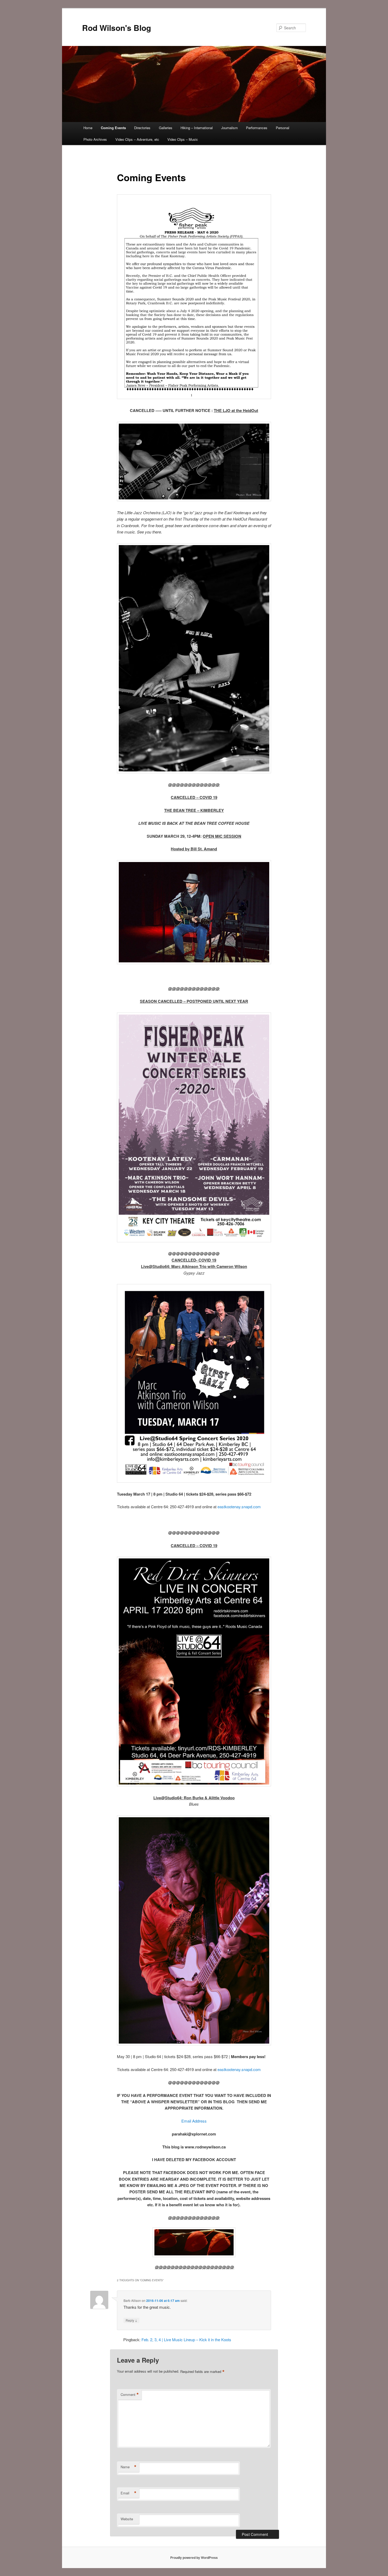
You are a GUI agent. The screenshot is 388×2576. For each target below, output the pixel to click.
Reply (131, 2320)
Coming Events (113, 128)
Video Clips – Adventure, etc (137, 139)
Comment (130, 2395)
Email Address (194, 2121)
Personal (283, 128)
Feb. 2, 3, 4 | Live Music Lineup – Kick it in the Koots (186, 2340)
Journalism (230, 128)
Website (127, 2519)
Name (129, 2467)
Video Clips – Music (183, 139)
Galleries (166, 128)
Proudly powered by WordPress (194, 2558)
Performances (257, 128)
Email (129, 2493)
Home (88, 128)
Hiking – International (197, 128)
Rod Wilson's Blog (117, 28)
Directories (142, 128)
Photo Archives (95, 139)
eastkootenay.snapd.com (239, 1507)
